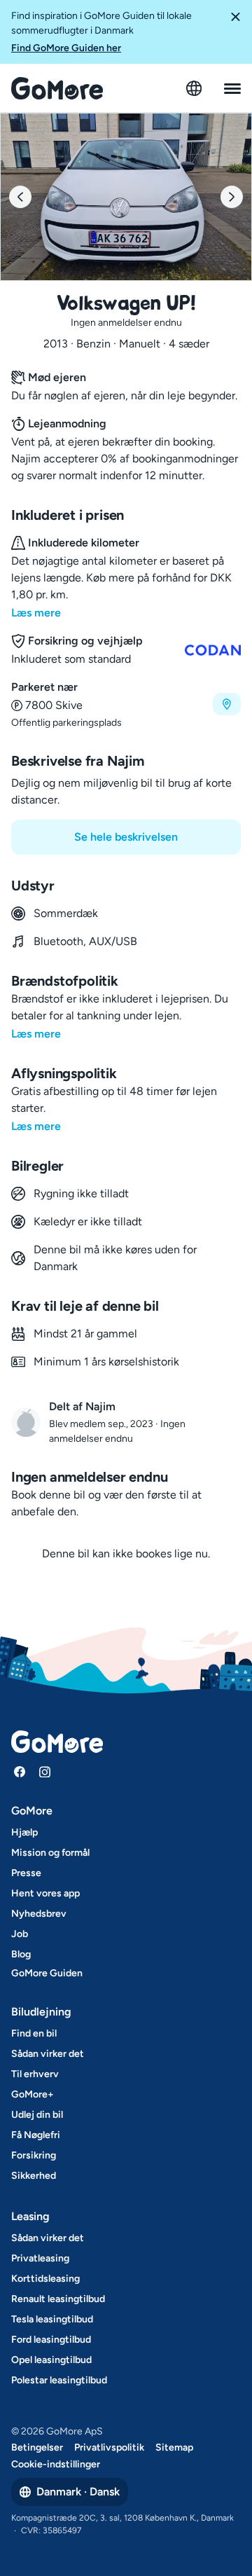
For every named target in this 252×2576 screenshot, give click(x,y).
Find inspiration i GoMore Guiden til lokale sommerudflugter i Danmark (101, 32)
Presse (26, 1873)
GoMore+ (33, 2094)
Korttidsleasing (45, 2279)
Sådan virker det (48, 2054)
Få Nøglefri (36, 2135)
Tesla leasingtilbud (52, 2319)
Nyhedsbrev (39, 1914)
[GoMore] (57, 88)
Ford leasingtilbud (51, 2340)
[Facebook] (20, 1772)
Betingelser (37, 2447)
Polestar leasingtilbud (59, 2380)
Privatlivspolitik (109, 2447)
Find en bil (34, 2033)
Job (20, 1934)
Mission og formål (50, 1853)
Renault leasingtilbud (58, 2299)
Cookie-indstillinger (56, 2464)
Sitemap (174, 2447)
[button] (235, 32)
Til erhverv (35, 2074)
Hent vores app (45, 1893)
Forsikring (34, 2155)
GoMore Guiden (47, 1973)
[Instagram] (45, 1772)
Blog (21, 1954)
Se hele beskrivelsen (126, 837)
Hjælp (24, 1832)
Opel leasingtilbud (51, 2360)
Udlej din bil (37, 2115)
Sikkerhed (34, 2176)
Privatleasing (40, 2258)
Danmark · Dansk (78, 2492)
